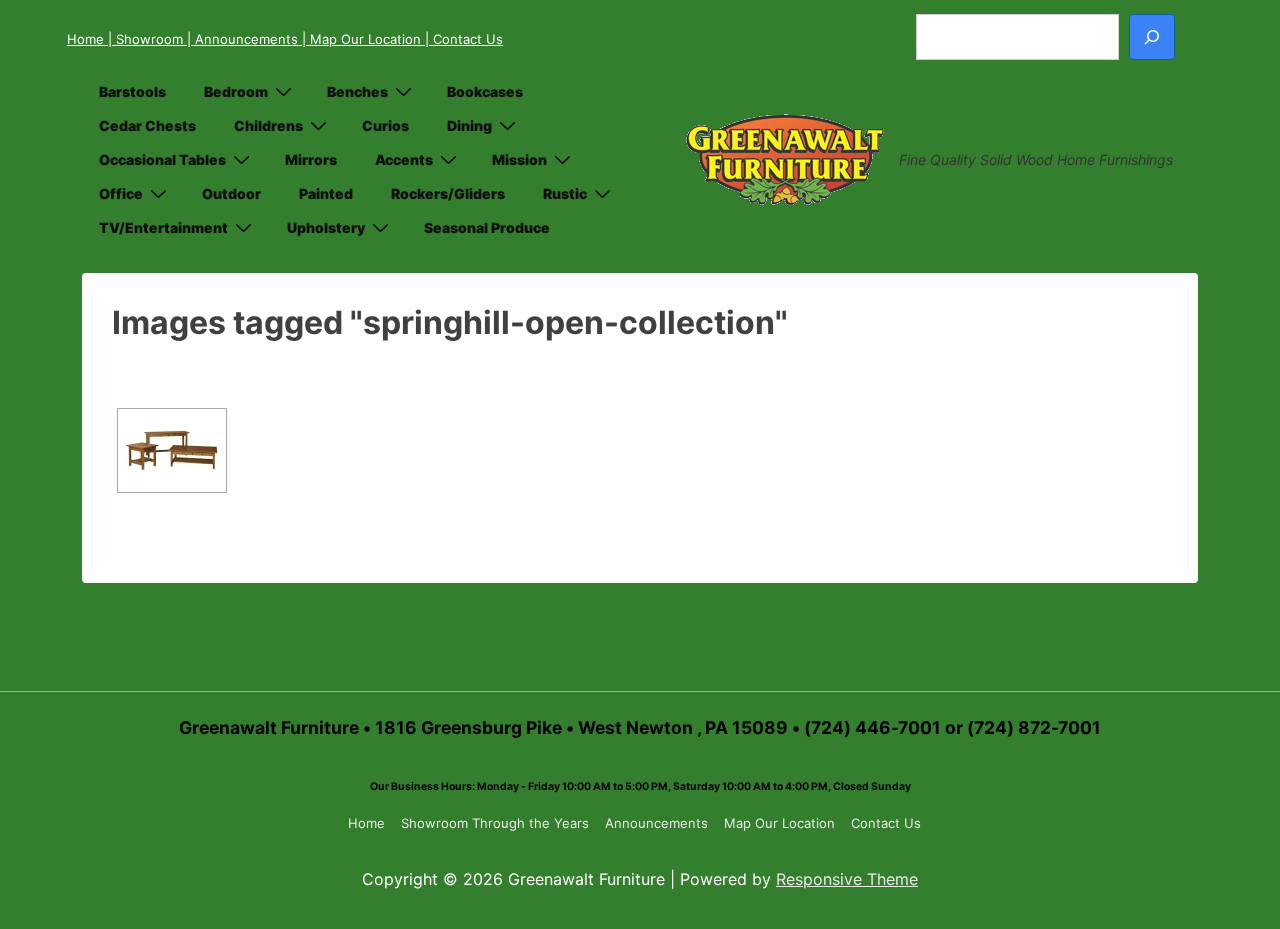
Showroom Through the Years (495, 823)
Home (87, 39)
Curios (385, 125)
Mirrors (311, 159)
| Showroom (147, 39)
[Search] (1152, 37)
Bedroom (236, 91)
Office (121, 193)
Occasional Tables (162, 159)
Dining (469, 125)
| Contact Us (464, 39)
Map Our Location (779, 823)
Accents (404, 159)
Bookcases (485, 91)
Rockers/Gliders (448, 193)
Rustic (565, 193)
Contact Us (886, 823)
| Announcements (244, 39)
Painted (326, 193)
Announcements (656, 823)
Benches (357, 91)
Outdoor (231, 193)
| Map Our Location (363, 39)
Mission (519, 159)
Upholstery (326, 227)
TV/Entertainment (163, 227)
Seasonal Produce (487, 227)
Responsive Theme (847, 879)
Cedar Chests (147, 125)
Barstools (132, 91)
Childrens (268, 125)
